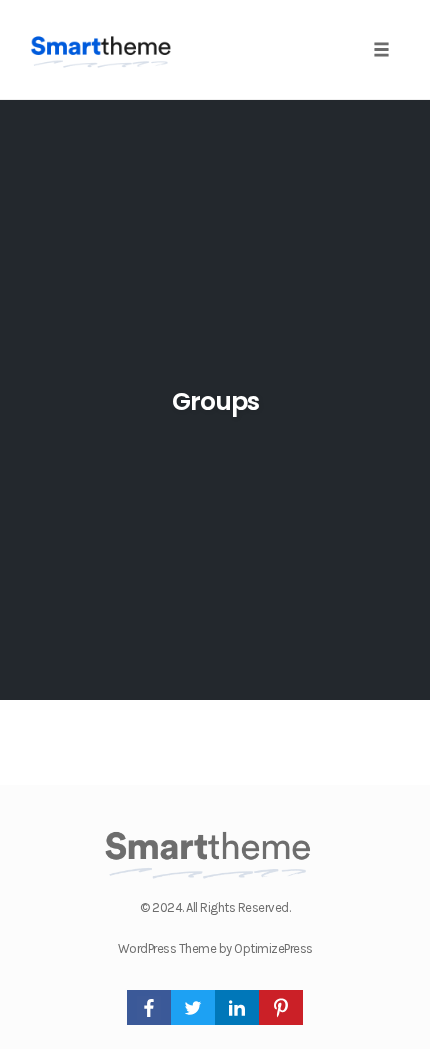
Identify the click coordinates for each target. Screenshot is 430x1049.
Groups (215, 401)
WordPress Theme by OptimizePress (215, 948)
